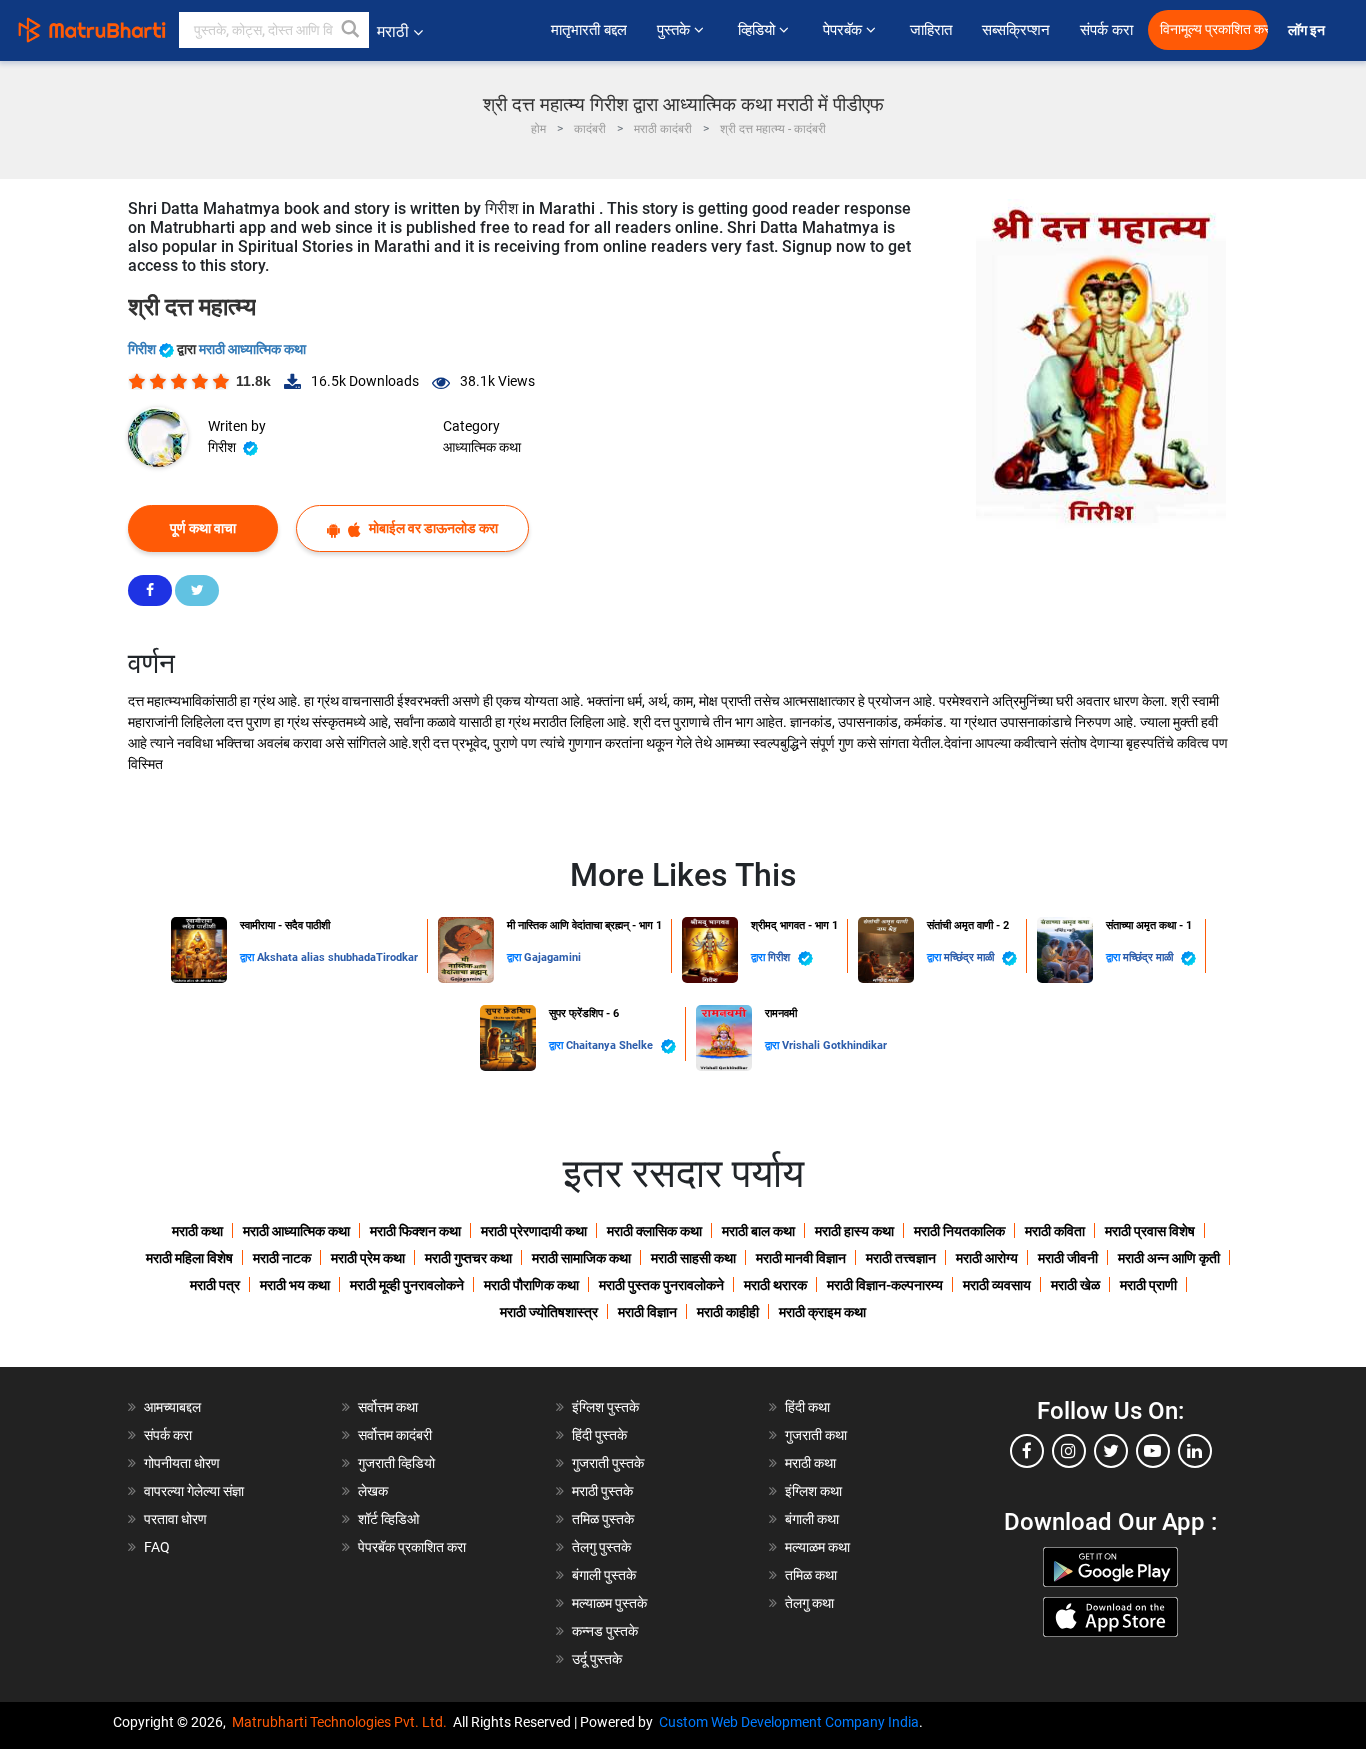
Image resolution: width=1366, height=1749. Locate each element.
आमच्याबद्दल (172, 1407)
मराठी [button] (393, 31)
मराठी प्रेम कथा (368, 1258)
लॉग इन (1309, 30)
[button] (351, 30)
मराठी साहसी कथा (693, 1258)
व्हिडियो (758, 30)
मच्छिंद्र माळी (970, 957)
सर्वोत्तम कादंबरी (395, 1435)
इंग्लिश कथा (813, 1491)
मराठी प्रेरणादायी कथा (534, 1231)
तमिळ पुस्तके (603, 1519)
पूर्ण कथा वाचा (203, 528)
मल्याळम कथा (817, 1547)
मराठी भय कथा (295, 1285)
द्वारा (248, 957)
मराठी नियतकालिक (959, 1231)
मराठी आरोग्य (987, 1258)
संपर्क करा (1106, 30)
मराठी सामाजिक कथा (581, 1258)
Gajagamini (552, 957)
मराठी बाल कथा (758, 1231)
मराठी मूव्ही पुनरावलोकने (407, 1285)
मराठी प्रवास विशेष (1150, 1231)
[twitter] (1111, 1451)
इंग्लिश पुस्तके (605, 1407)
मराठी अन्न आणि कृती (1169, 1258)
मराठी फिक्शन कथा (415, 1231)
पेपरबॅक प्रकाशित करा (412, 1547)
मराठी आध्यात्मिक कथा (252, 349)
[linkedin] (1195, 1451)
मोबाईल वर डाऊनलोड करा (432, 528)
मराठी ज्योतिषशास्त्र (549, 1312)
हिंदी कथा (807, 1407)
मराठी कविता (1055, 1231)
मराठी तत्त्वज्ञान (901, 1258)
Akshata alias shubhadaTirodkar (337, 957)
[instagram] (1069, 1451)
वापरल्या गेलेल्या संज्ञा (194, 1491)
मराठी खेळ (1075, 1285)
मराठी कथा (197, 1231)
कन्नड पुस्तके (605, 1631)
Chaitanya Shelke (611, 1045)
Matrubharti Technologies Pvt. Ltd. (342, 1722)
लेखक (373, 1491)
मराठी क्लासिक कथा (654, 1231)
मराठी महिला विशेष (189, 1258)
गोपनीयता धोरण (182, 1463)
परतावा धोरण (177, 1519)
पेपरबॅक (844, 30)
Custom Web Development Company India (789, 1722)
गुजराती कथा (816, 1435)
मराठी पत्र (215, 1285)
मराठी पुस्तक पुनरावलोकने (661, 1285)
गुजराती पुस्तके (608, 1463)
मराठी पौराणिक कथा (531, 1285)
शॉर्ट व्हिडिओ (388, 1519)
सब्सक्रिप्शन (1016, 30)
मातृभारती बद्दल (589, 30)
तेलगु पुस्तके (601, 1547)
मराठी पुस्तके (602, 1491)
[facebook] (1027, 1451)
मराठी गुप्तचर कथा (468, 1258)
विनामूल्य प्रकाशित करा (1214, 29)
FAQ (157, 1547)
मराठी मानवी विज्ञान (801, 1258)
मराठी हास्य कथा (854, 1231)
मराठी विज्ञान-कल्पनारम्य (885, 1285)
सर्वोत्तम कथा (388, 1407)
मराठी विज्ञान (647, 1312)
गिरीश (143, 349)
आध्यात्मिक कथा (482, 447)
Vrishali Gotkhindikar (834, 1045)
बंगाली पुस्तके (604, 1575)
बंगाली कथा (812, 1519)
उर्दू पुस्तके (597, 1659)
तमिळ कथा (811, 1575)
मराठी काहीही (728, 1312)
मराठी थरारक (775, 1285)
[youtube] (1153, 1451)
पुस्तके (675, 30)
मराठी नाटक (282, 1258)
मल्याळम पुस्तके (609, 1603)
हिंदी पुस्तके (599, 1435)
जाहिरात (931, 30)
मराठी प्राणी (1148, 1285)
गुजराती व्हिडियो (396, 1463)
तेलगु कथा (809, 1603)
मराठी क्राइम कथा (822, 1312)
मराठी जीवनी (1068, 1258)
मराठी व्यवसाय (997, 1285)
